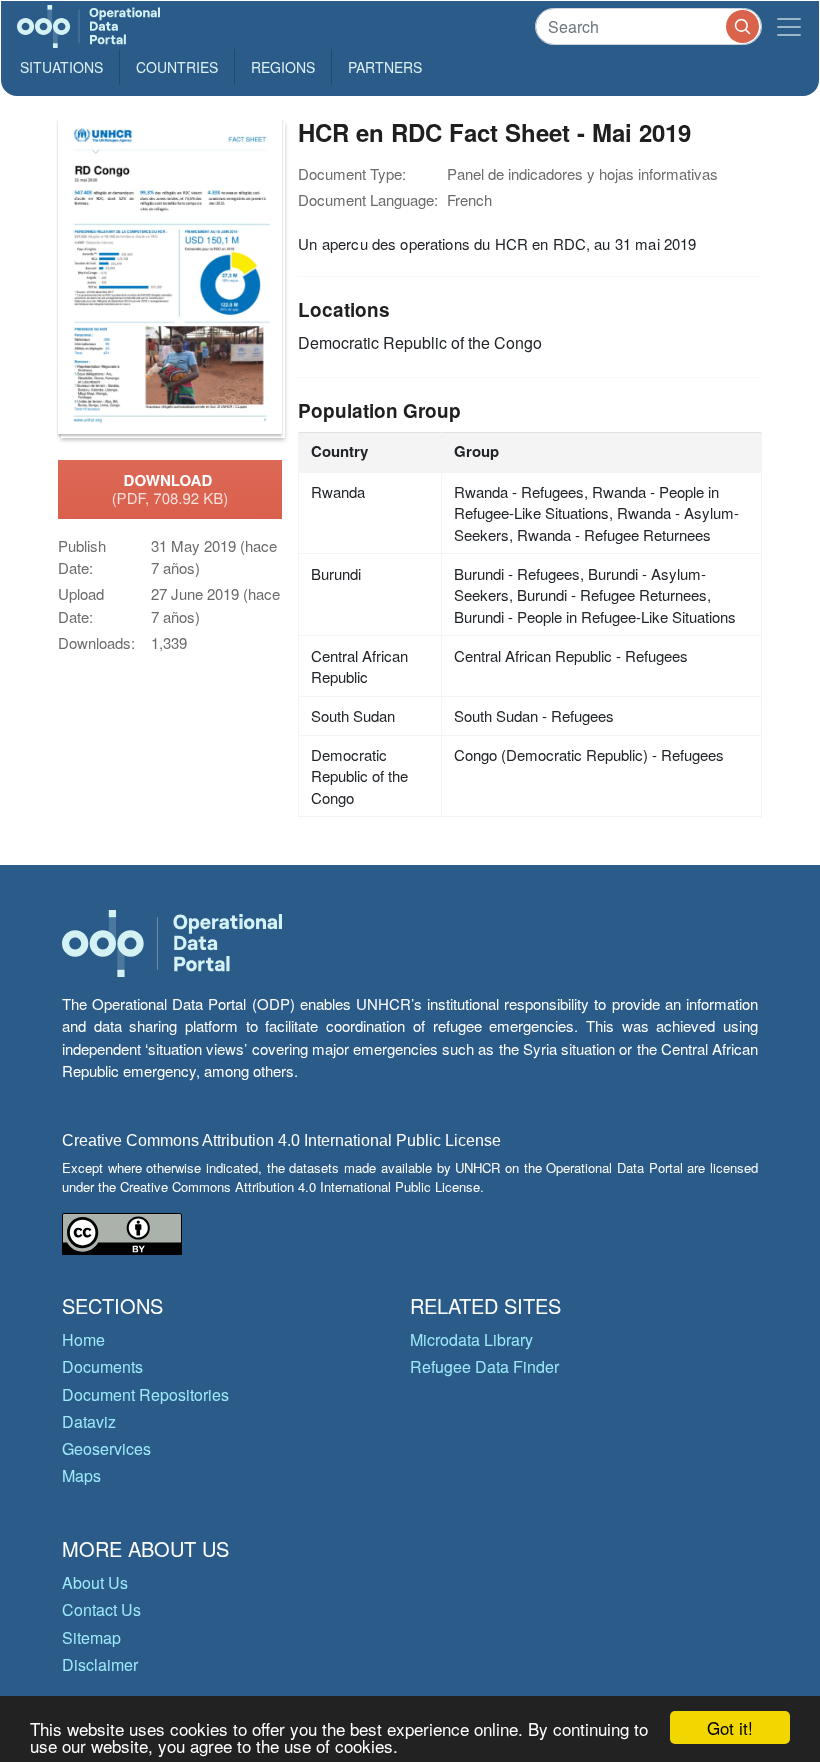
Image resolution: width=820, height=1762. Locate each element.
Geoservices (106, 1448)
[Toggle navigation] (789, 26)
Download (170, 489)
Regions (283, 67)
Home (83, 1339)
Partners (385, 67)
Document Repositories (145, 1394)
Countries (177, 67)
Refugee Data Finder (484, 1366)
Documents (102, 1366)
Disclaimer (100, 1664)
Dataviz (89, 1421)
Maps (81, 1475)
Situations (61, 67)
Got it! (730, 1727)
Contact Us (101, 1609)
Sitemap (91, 1637)
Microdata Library (471, 1339)
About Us (95, 1582)
